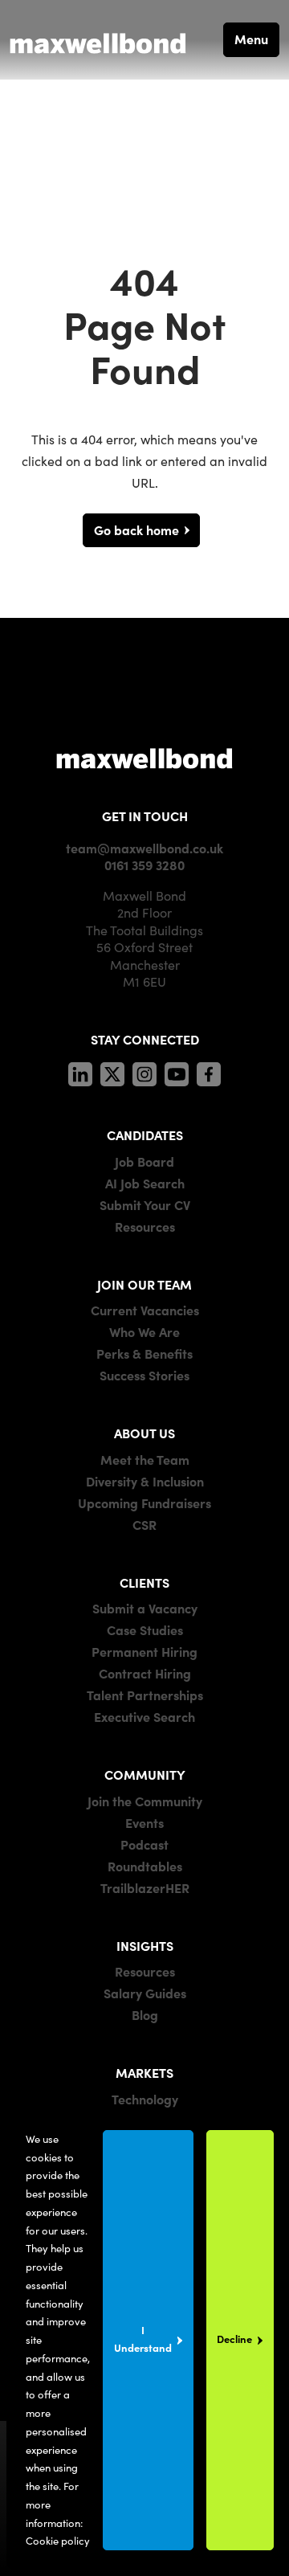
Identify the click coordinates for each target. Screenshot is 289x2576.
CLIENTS (144, 1582)
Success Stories (144, 1375)
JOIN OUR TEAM (144, 1284)
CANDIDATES (145, 1135)
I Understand (143, 2339)
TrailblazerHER (145, 1887)
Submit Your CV (145, 1204)
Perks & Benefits (144, 1353)
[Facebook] (209, 1072)
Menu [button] (251, 39)
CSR (144, 1524)
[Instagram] (144, 1072)
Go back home (136, 530)
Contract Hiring (145, 1673)
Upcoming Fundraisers (144, 1503)
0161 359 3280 (144, 865)
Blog (145, 2014)
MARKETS (144, 2072)
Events (144, 1822)
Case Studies (145, 1629)
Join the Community (145, 1801)
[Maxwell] (144, 757)
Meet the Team (145, 1459)
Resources (145, 1226)
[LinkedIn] (80, 1072)
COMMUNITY (145, 1774)
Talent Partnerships (145, 1695)
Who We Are (144, 1331)
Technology (145, 2099)
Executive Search (144, 1716)
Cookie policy (58, 2540)
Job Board (144, 1161)
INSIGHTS (145, 1945)
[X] (112, 1072)
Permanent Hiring (144, 1651)
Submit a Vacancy (145, 1608)
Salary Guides (145, 1993)
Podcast (144, 1844)
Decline (234, 2339)
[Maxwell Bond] (98, 39)
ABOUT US (144, 1433)
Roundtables (145, 1866)
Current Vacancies (145, 1310)
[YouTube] (177, 1072)
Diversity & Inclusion (145, 1481)
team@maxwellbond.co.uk (144, 848)
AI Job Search (145, 1183)
